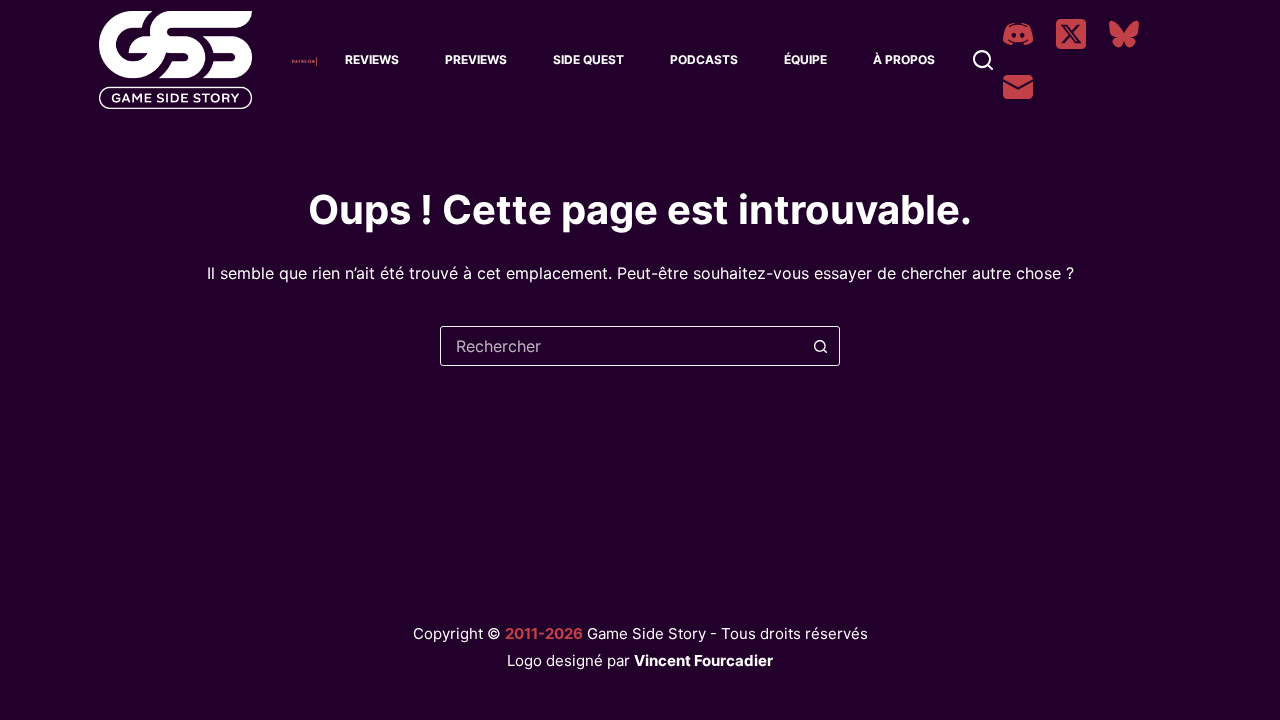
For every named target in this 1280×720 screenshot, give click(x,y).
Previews (476, 59)
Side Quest (588, 59)
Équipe (805, 59)
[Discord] (1018, 34)
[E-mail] (1018, 87)
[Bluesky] (1124, 34)
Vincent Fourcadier (703, 660)
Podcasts (704, 59)
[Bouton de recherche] (820, 346)
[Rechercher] (983, 60)
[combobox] (621, 346)
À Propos (904, 59)
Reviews (372, 59)
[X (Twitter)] (1071, 34)
